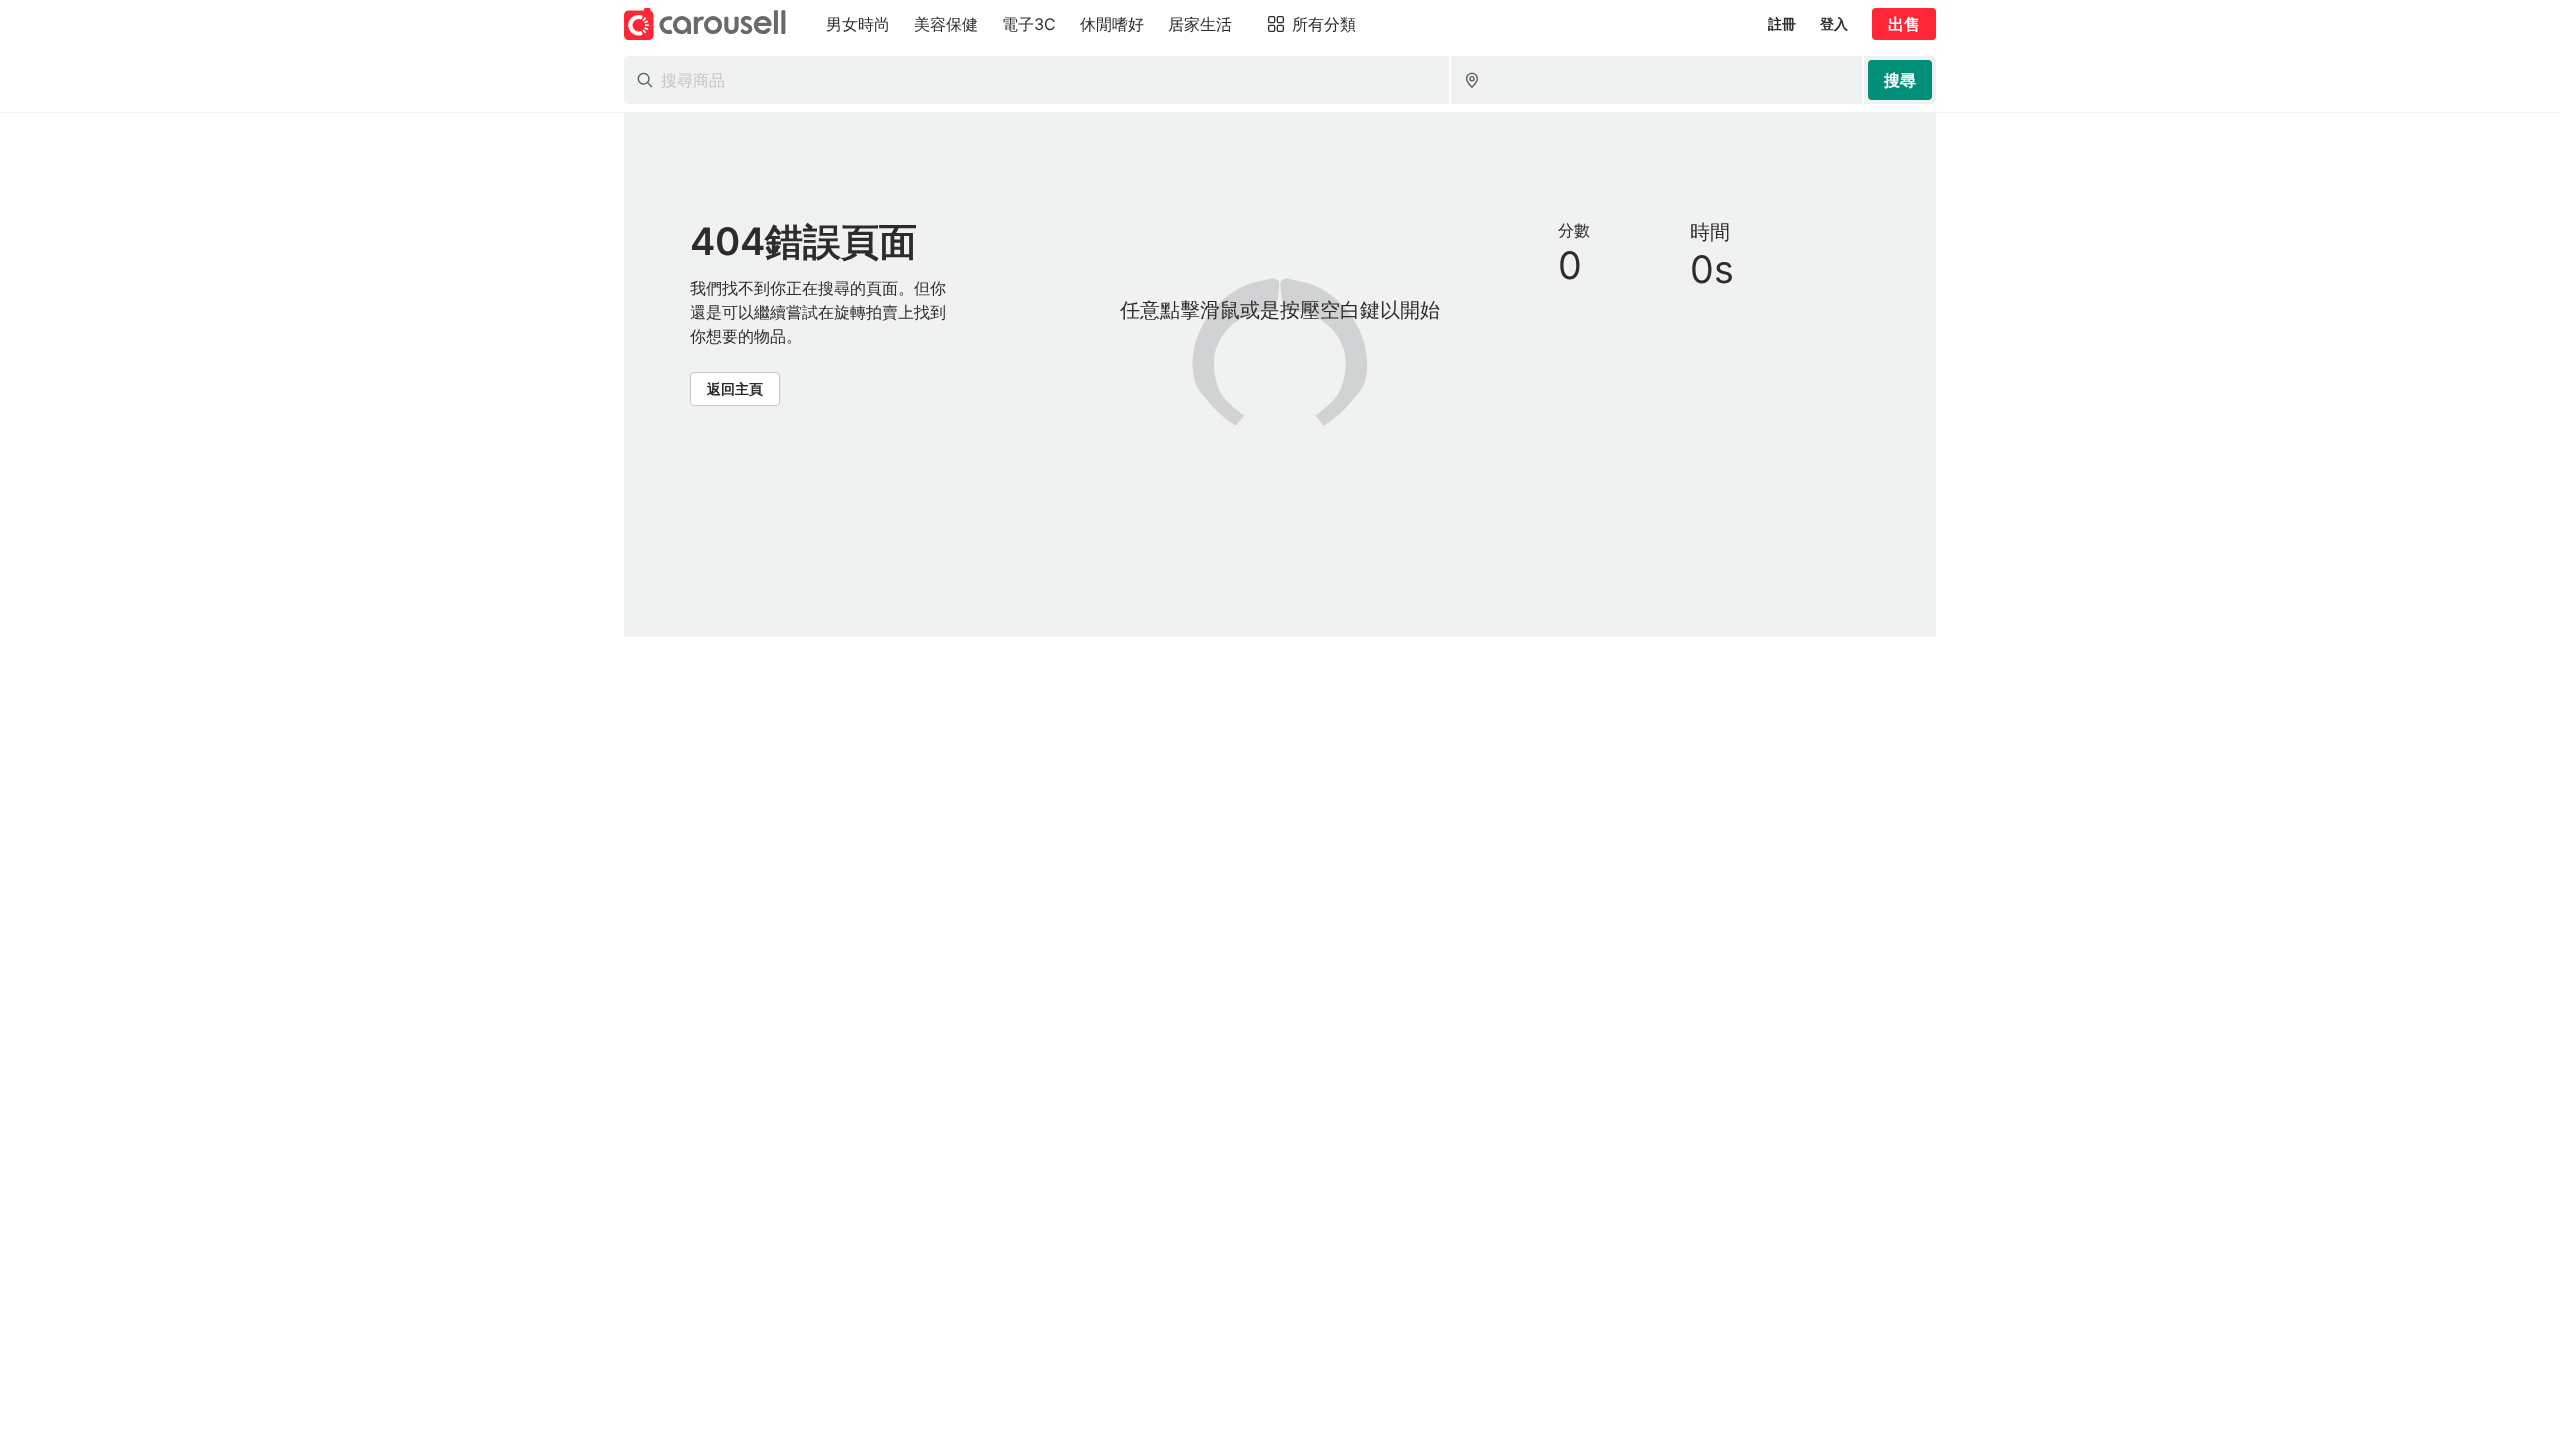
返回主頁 (735, 388)
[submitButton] (1900, 80)
